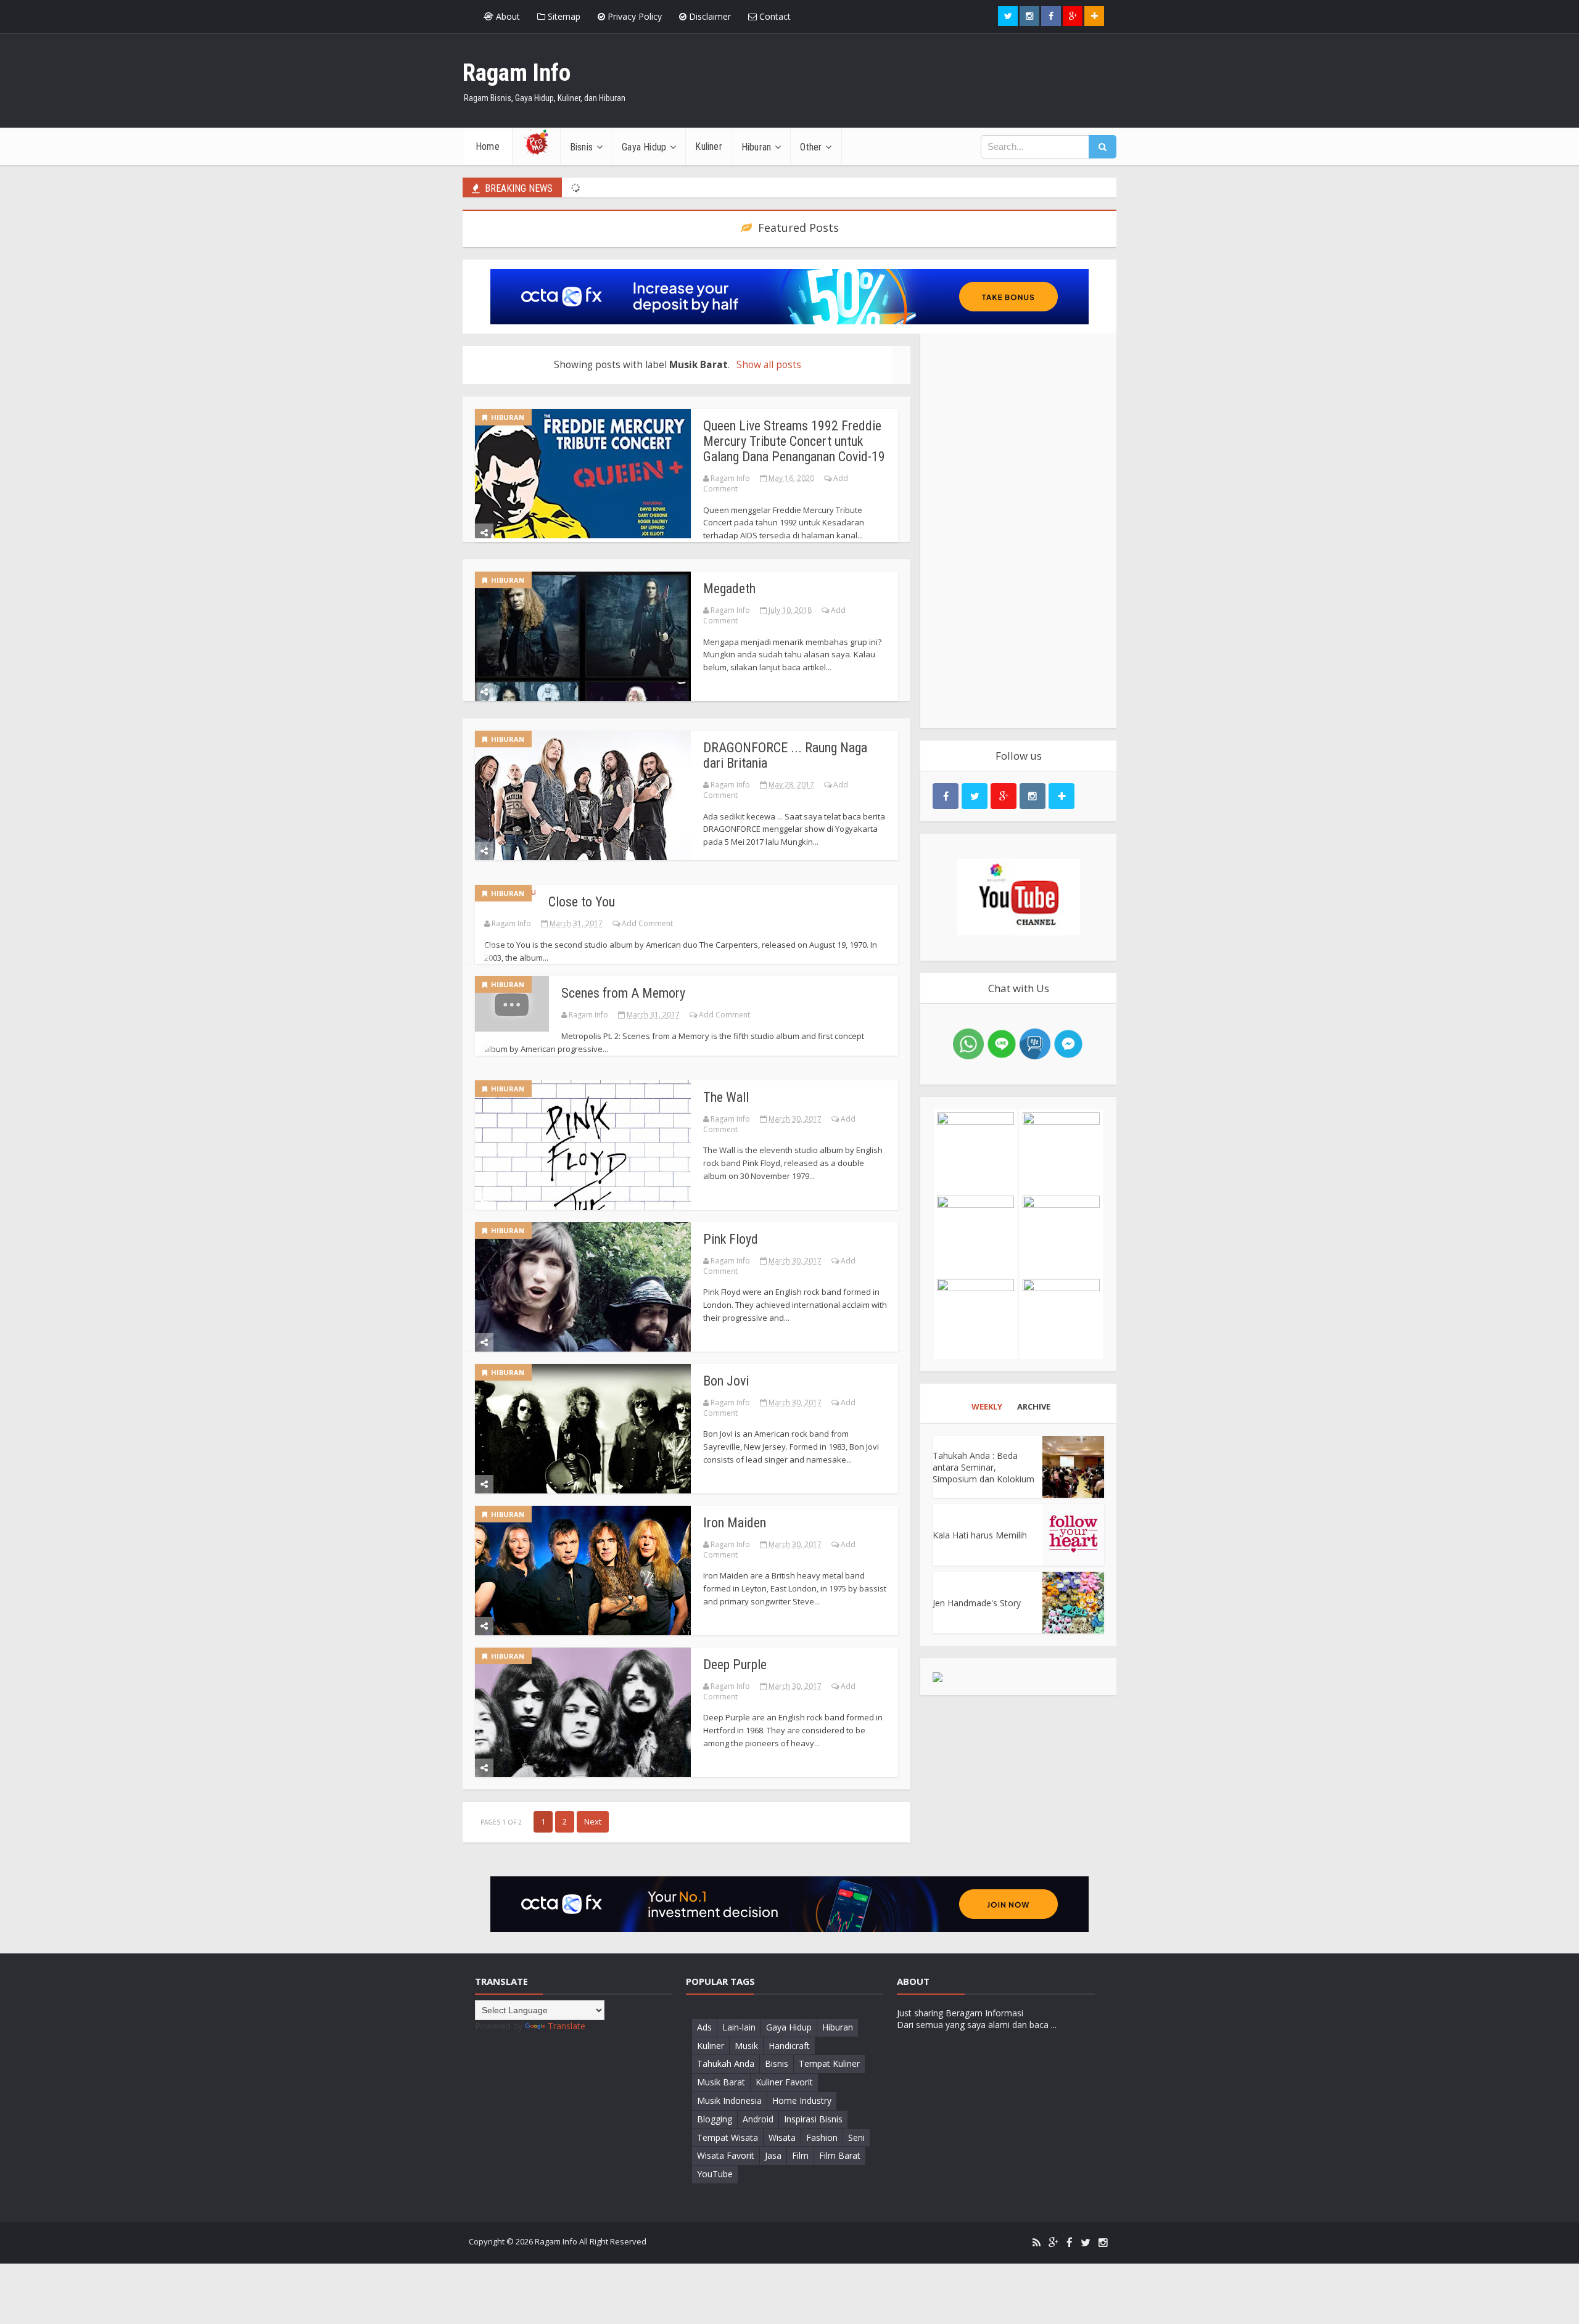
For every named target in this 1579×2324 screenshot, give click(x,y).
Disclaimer (709, 16)
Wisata (782, 2137)
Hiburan (506, 417)
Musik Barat (721, 2082)
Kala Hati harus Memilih (980, 1535)
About (507, 16)
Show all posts (769, 365)
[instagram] (1103, 2243)
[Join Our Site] (1094, 16)
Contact (774, 16)
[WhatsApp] (968, 1043)
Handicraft (789, 2046)
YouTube (715, 2174)
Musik (746, 2046)
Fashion (822, 2137)
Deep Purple (735, 1665)
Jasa (773, 2155)
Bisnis (777, 2063)
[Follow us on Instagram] (1033, 796)
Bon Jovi (726, 1381)
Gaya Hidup (789, 2027)
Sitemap (563, 16)
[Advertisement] (1018, 531)
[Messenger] (1068, 1043)
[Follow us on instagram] (1029, 16)
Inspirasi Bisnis (813, 2119)
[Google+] (1053, 2243)
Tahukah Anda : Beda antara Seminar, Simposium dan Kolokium (983, 1467)
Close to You (582, 902)
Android (758, 2119)
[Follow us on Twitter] (1008, 16)
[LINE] (1002, 1043)
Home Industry (802, 2100)
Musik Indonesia (729, 2100)
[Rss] (1037, 2243)
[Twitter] (1086, 2243)
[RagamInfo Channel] (1018, 897)
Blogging (715, 2119)
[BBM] (1035, 1043)
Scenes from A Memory (623, 993)
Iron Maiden (735, 1523)
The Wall (726, 1097)
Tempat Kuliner (829, 2063)
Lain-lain (739, 2027)
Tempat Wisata (728, 2137)
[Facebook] (1070, 2243)
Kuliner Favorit (784, 2082)
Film (800, 2155)
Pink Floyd (731, 1239)
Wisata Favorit (726, 2155)
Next (593, 1821)
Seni (856, 2137)
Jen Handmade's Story (977, 1603)
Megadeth (729, 589)
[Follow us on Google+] (1073, 16)
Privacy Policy (633, 16)
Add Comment (647, 923)
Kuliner (711, 2046)
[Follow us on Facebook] (1051, 16)
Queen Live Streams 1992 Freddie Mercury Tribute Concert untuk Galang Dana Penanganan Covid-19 (794, 441)
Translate (567, 2026)
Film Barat (840, 2155)
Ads (704, 2027)
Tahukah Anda (726, 2063)
